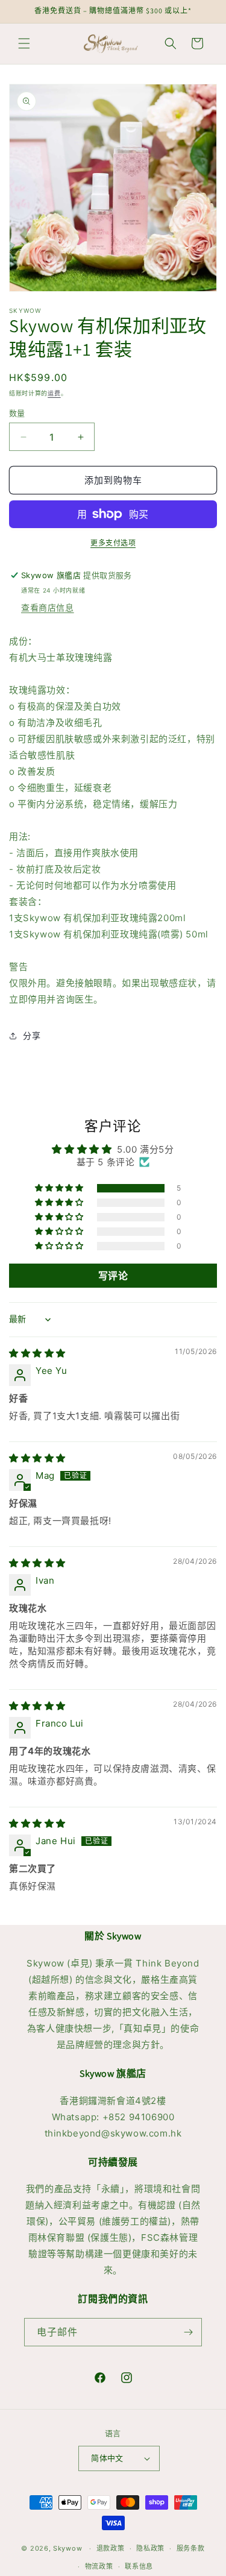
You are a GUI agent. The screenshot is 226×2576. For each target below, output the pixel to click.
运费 (54, 393)
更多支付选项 (113, 543)
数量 (17, 413)
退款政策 (111, 2548)
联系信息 (139, 2566)
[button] (24, 43)
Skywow (67, 2548)
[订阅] (188, 2332)
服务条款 (191, 2548)
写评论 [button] (113, 1276)
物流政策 (99, 2566)
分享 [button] (32, 1035)
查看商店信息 (48, 607)
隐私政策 (150, 2548)
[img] (37, 1353)
